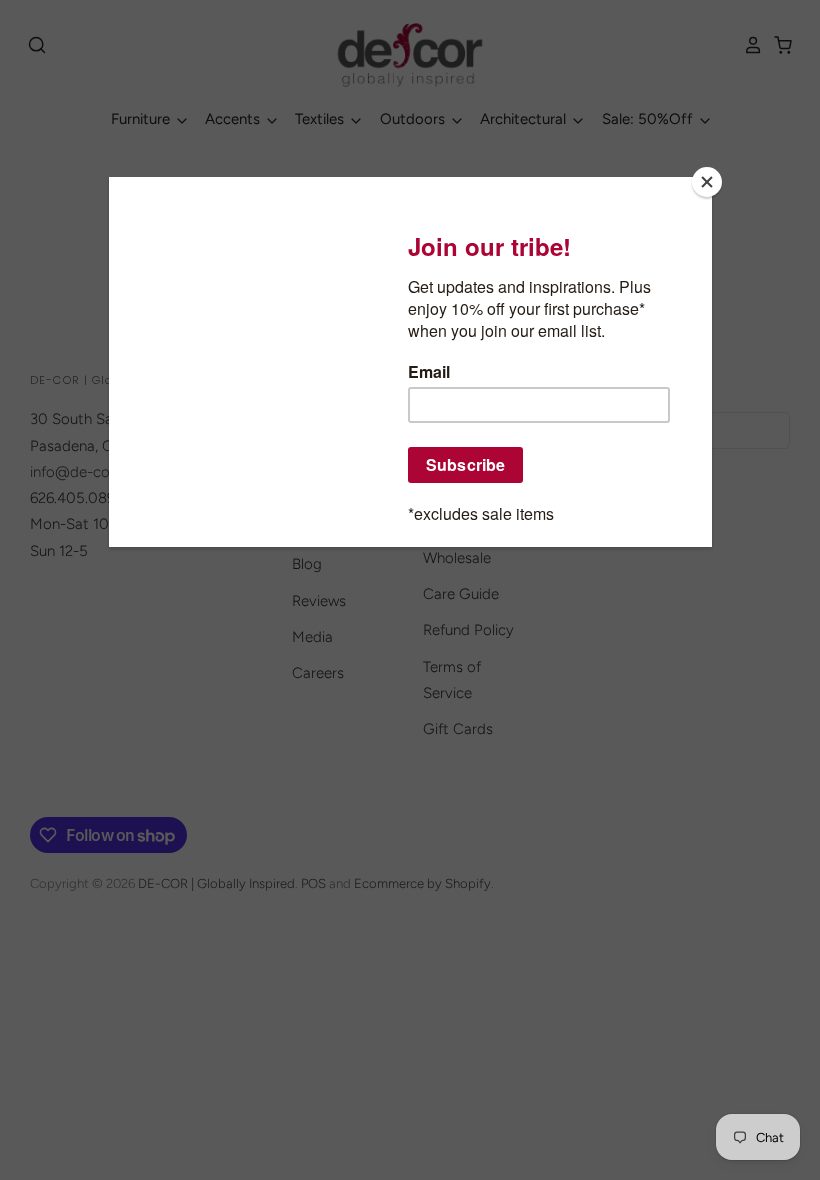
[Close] (707, 182)
